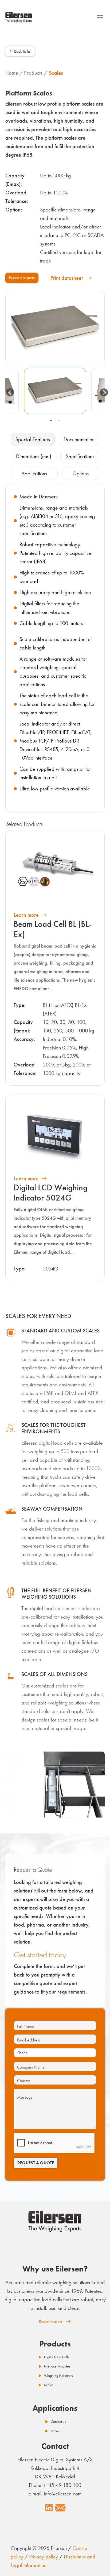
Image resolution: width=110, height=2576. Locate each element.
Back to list (23, 51)
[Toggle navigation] (100, 17)
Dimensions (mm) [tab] (34, 456)
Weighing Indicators (58, 2376)
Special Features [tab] (33, 439)
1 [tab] (51, 421)
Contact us (58, 2422)
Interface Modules (57, 2366)
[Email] (60, 2508)
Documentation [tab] (79, 439)
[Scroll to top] (97, 2563)
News (55, 2431)
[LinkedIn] (49, 2508)
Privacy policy (44, 2557)
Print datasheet (67, 278)
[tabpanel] (55, 391)
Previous (8, 391)
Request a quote (22, 278)
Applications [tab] (34, 473)
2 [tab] (59, 421)
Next (102, 391)
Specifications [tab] (80, 456)
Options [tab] (80, 473)
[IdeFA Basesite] (19, 17)
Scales (49, 2385)
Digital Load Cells (57, 2357)
